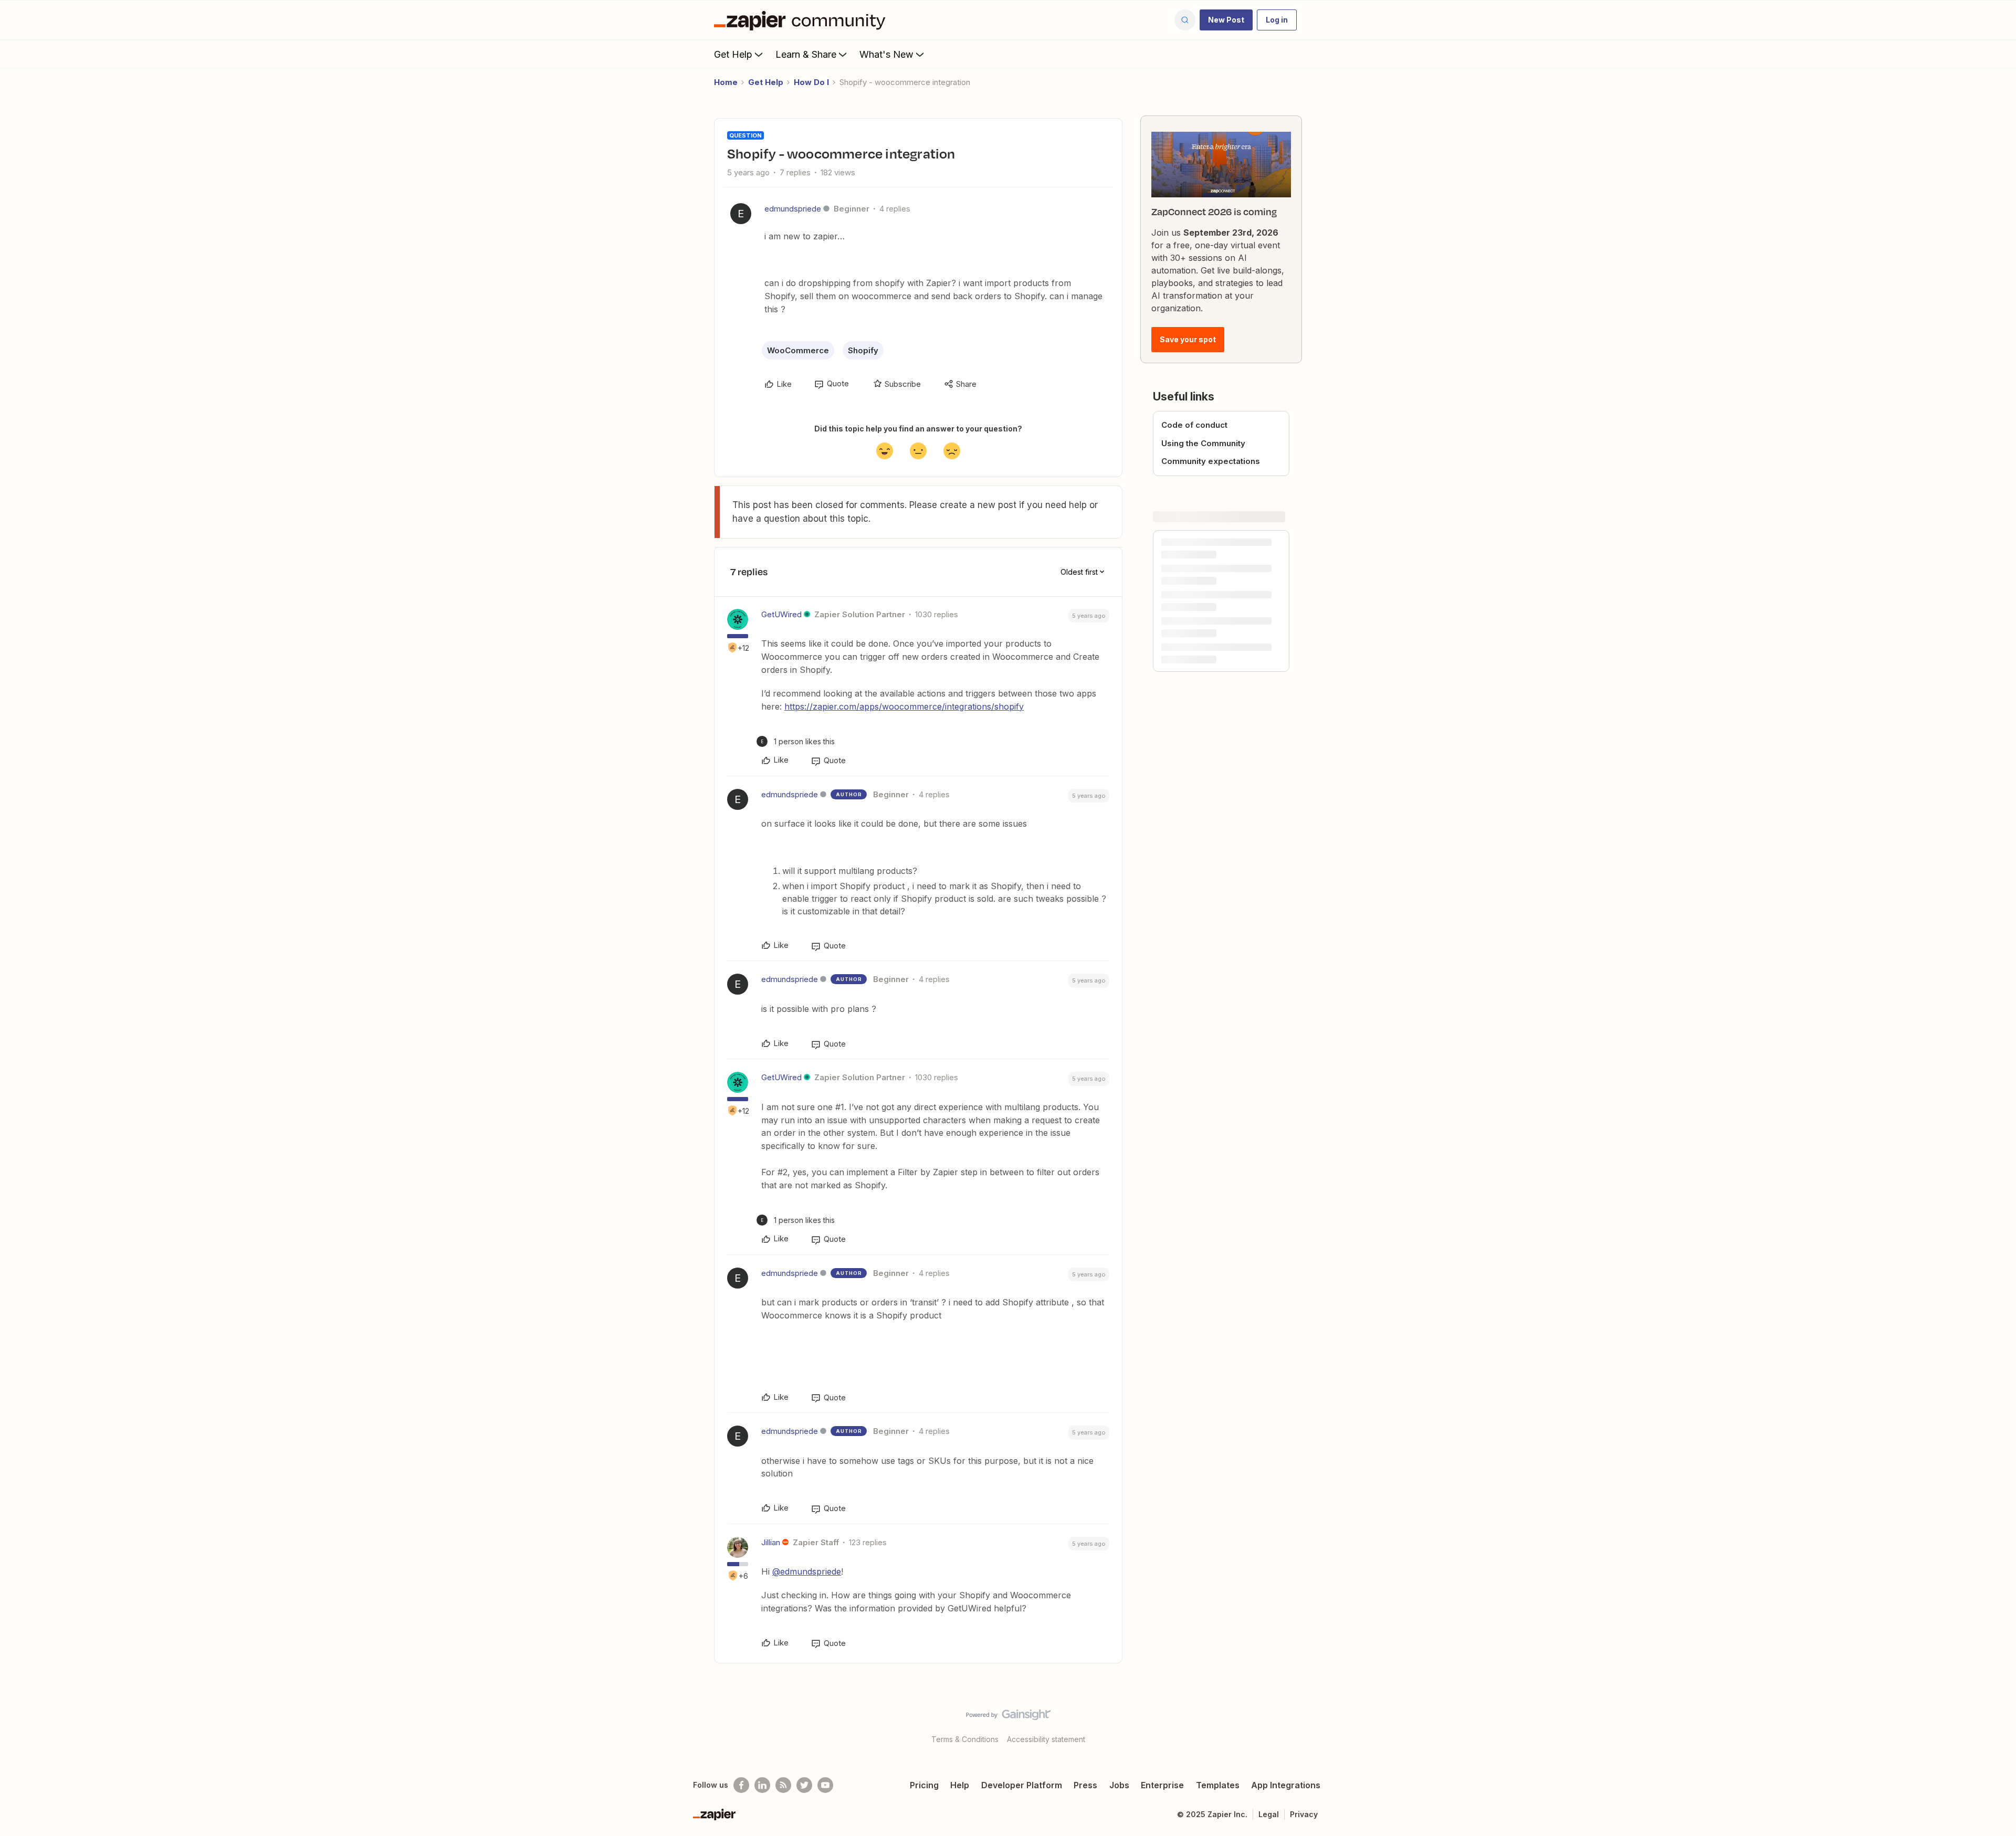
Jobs (1119, 1785)
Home (726, 82)
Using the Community (1203, 443)
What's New (886, 54)
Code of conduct (1194, 425)
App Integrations (1286, 1785)
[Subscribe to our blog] (783, 1785)
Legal (1269, 1814)
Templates (1218, 1785)
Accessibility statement (1046, 1739)
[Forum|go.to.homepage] (802, 20)
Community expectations (1211, 461)
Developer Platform (1022, 1785)
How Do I (811, 82)
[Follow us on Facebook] (741, 1785)
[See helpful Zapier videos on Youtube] (825, 1785)
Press (1085, 1785)
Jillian (771, 1542)
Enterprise (1162, 1785)
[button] (1226, 20)
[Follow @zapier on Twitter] (804, 1785)
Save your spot (1188, 339)
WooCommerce (798, 350)
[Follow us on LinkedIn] (762, 1785)
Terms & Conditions (965, 1739)
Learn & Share (806, 54)
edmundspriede (793, 209)
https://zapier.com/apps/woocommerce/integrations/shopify (904, 706)
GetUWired (781, 614)
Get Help (733, 54)
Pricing (924, 1785)
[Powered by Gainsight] (1008, 1717)
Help (960, 1785)
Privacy (1304, 1814)
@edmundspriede (807, 1571)
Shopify (863, 350)
